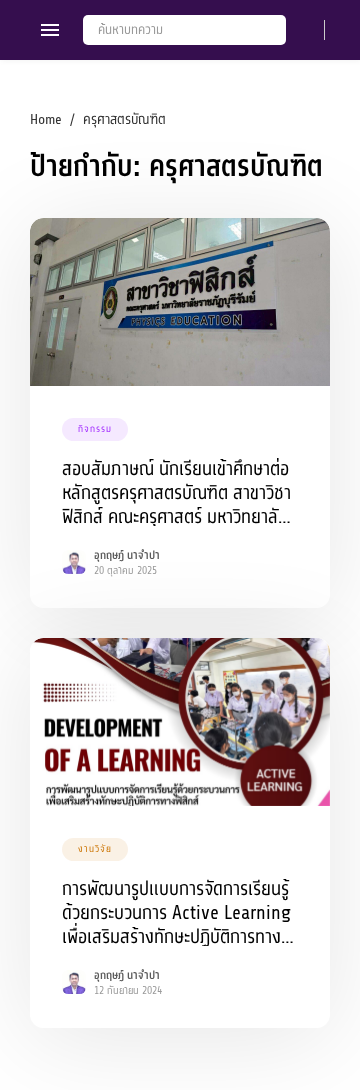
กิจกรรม (95, 429)
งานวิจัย (95, 849)
